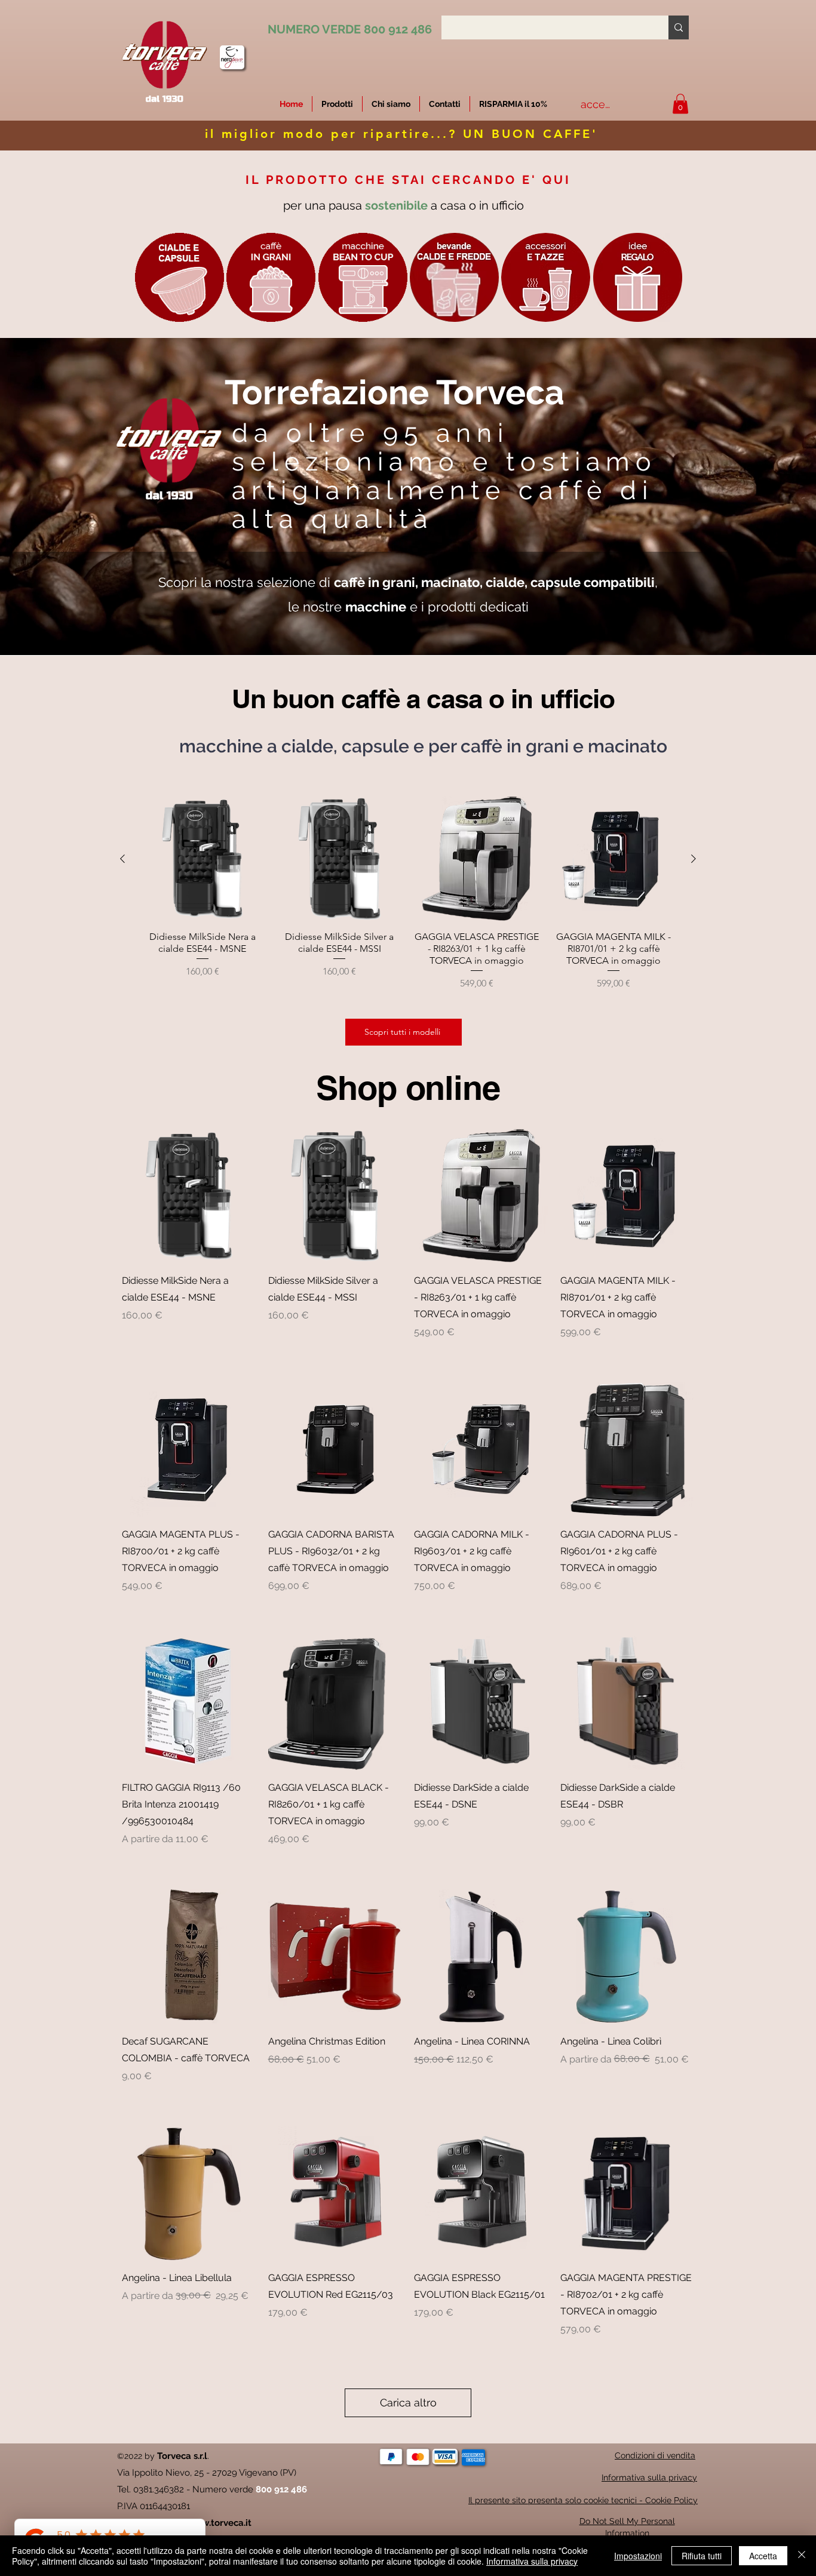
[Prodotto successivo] (694, 859)
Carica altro (408, 2403)
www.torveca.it (219, 2523)
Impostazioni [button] (638, 2556)
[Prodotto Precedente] (122, 859)
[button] (513, 104)
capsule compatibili (593, 582)
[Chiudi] (802, 2556)
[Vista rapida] (189, 1196)
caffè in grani (375, 582)
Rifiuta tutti (702, 2556)
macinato (450, 582)
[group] (408, 900)
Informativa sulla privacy (532, 2561)
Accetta (763, 2556)
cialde (505, 582)
